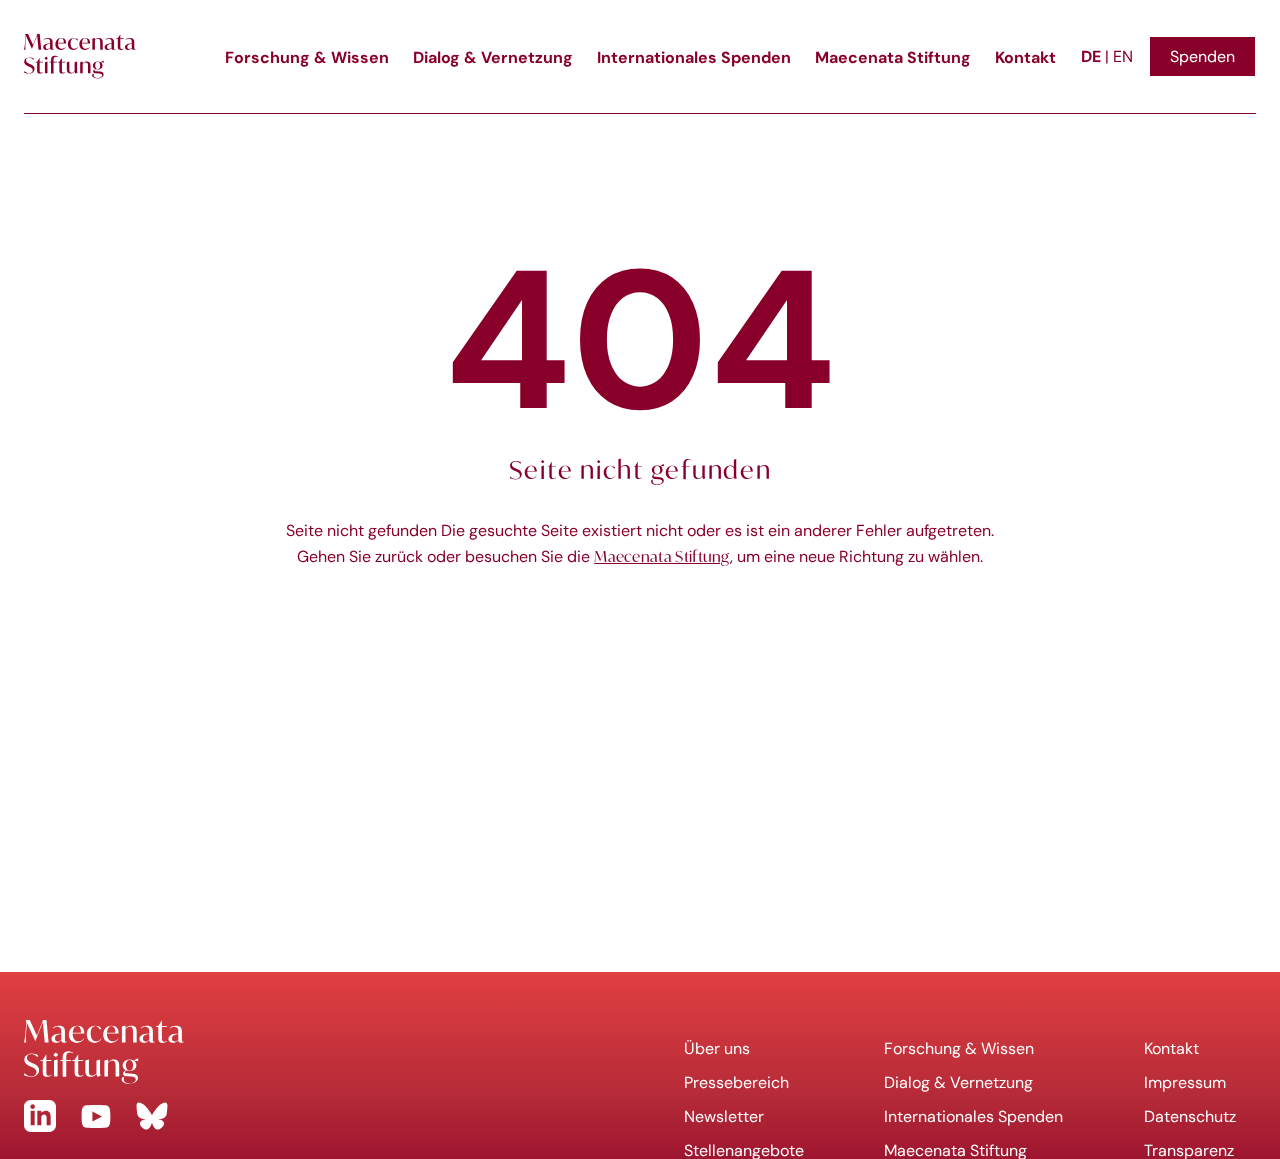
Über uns (717, 1048)
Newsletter (724, 1116)
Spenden (1202, 56)
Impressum (1185, 1082)
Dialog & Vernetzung (493, 57)
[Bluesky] (152, 1116)
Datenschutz (1190, 1116)
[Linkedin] (40, 1116)
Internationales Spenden (694, 57)
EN (1123, 56)
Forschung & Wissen (307, 57)
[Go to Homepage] (320, 1052)
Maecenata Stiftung (893, 57)
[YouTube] (96, 1116)
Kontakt (1025, 57)
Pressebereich (736, 1082)
